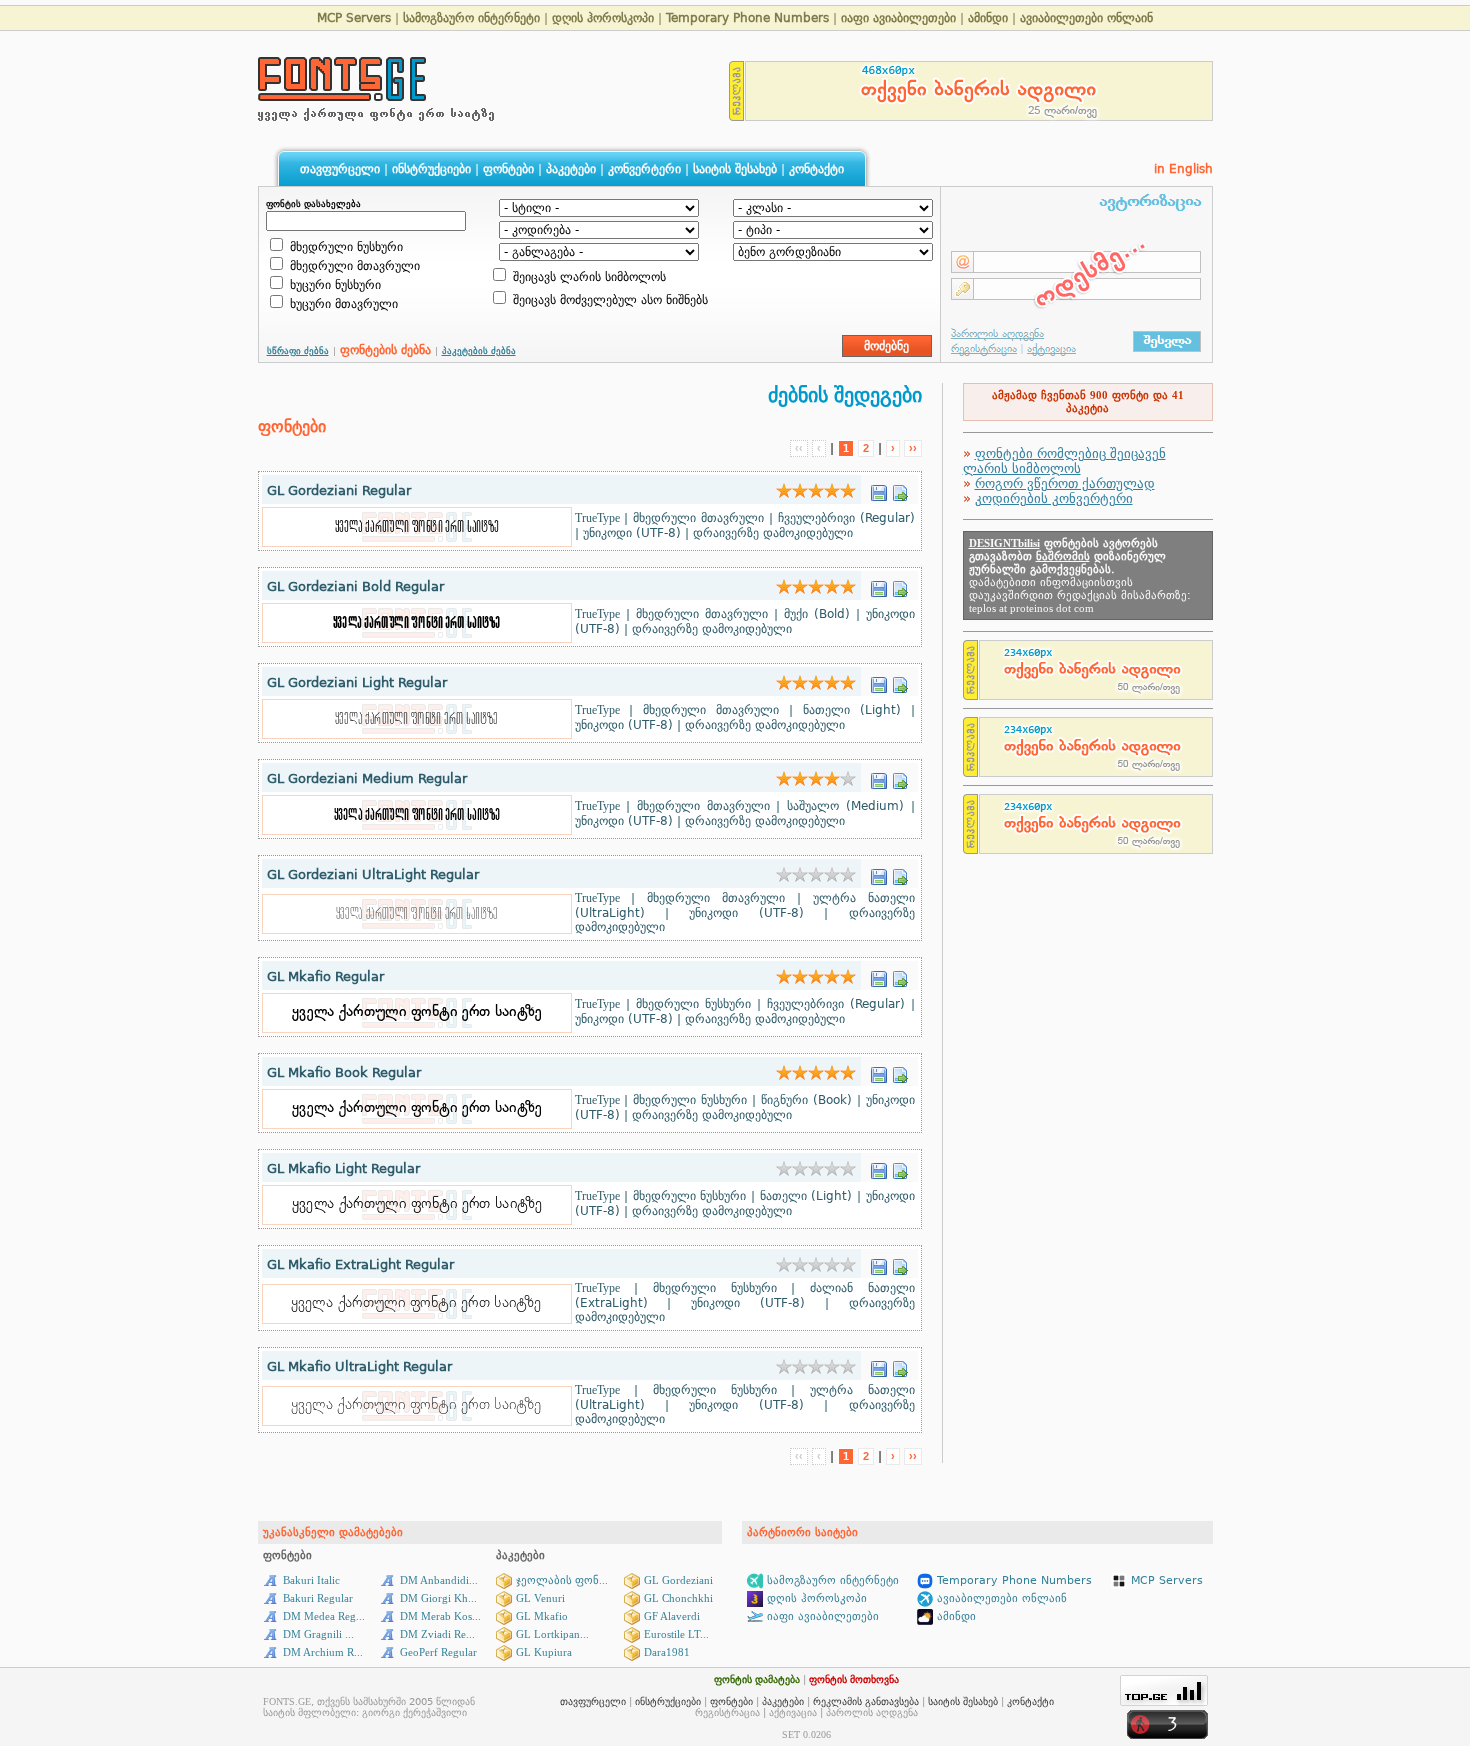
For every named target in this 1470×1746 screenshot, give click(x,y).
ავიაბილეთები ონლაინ (1086, 18)
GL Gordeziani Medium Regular (367, 778)
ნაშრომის (1063, 556)
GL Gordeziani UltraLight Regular (373, 874)
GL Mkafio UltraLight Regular (359, 1366)
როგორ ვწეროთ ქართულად (1065, 483)
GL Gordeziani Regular (339, 490)
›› (913, 448)
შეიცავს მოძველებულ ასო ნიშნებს (608, 300)
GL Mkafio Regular (325, 976)
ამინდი (988, 18)
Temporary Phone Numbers (747, 18)
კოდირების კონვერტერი (1054, 498)
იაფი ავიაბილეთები (898, 18)
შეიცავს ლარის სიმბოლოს (587, 277)
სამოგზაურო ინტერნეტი (471, 18)
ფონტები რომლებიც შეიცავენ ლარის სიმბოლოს (1064, 461)
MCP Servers (356, 18)
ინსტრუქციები (431, 169)
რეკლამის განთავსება (866, 1701)
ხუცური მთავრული (342, 304)
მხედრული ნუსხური (344, 247)
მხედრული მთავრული (353, 266)
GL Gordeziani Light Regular (357, 682)
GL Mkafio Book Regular (344, 1072)
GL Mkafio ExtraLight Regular (360, 1264)
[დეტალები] (900, 487)
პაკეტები (571, 169)
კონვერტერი (644, 169)
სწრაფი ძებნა (298, 351)
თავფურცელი (340, 169)
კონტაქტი (816, 169)
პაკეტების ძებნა (479, 351)
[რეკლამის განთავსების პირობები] (737, 115)
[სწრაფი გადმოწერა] (879, 487)
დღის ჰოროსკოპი (603, 18)
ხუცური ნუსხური (333, 285)
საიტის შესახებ (735, 169)
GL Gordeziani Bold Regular (355, 586)
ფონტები (508, 169)
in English (1183, 169)
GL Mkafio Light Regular (343, 1168)
